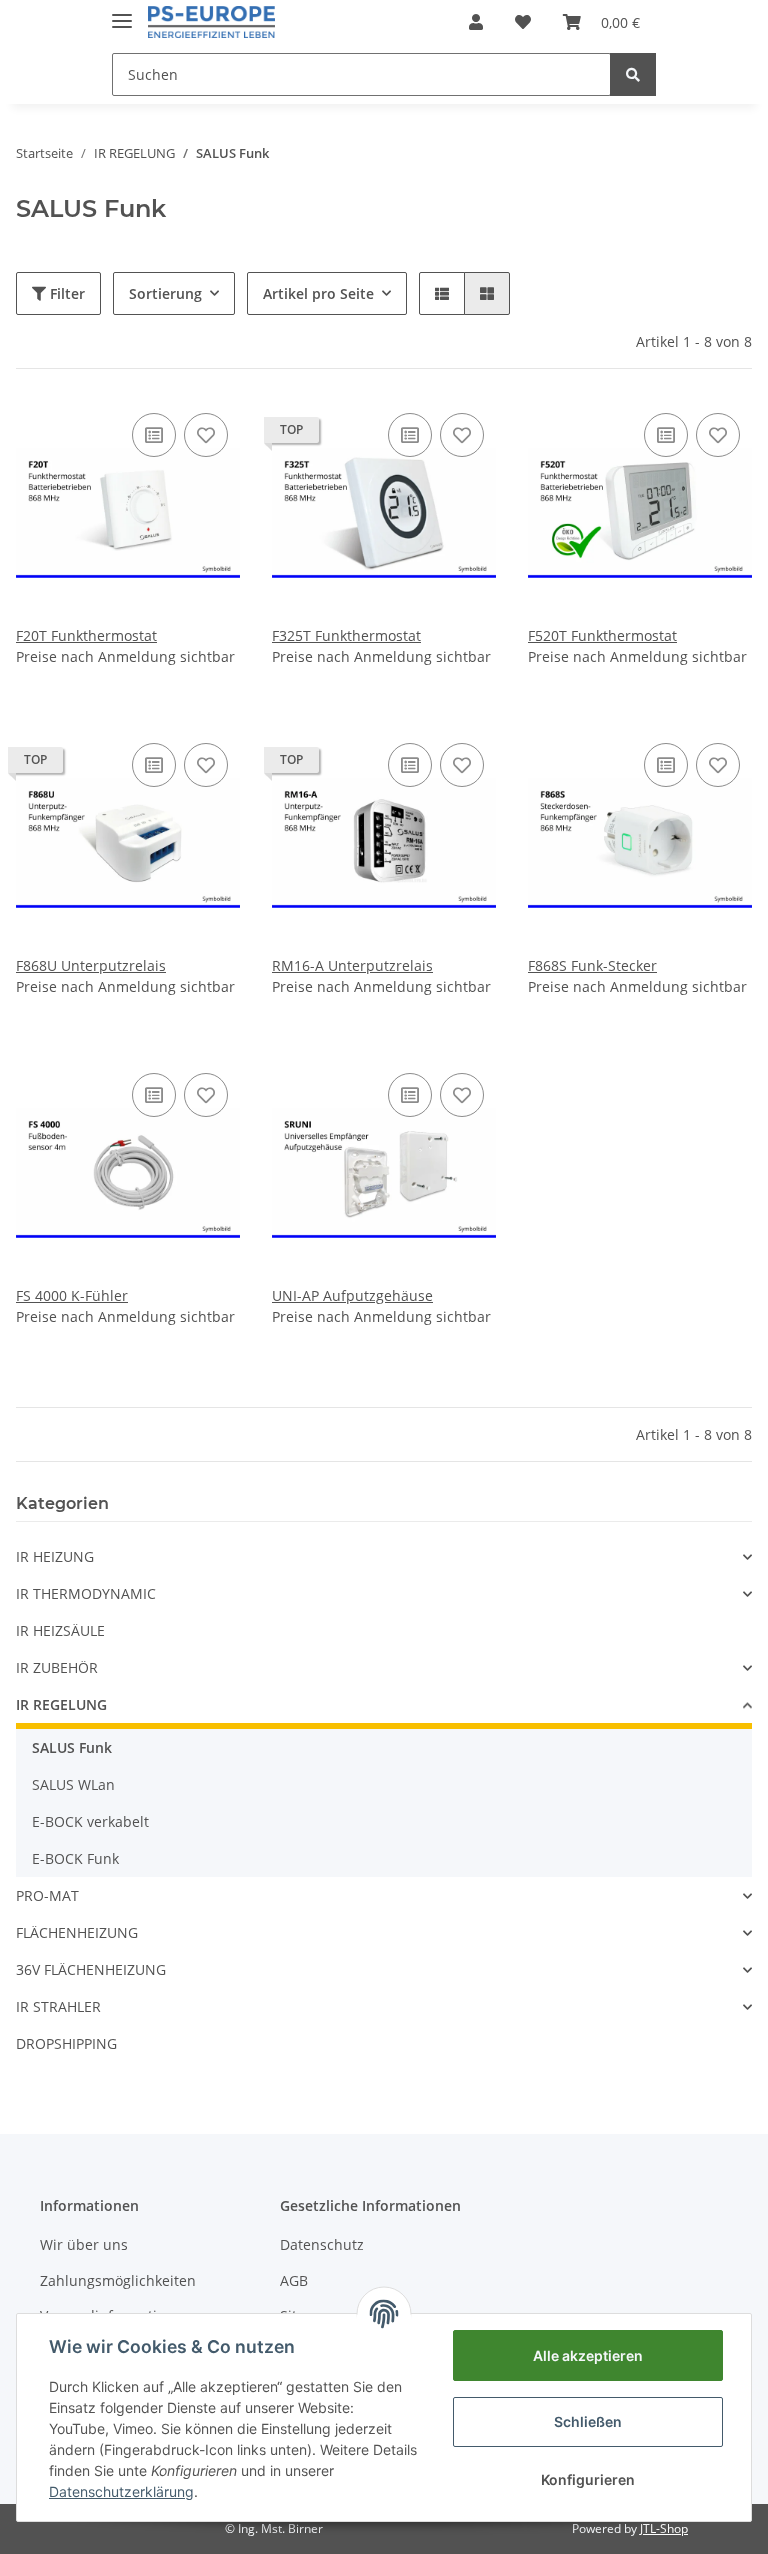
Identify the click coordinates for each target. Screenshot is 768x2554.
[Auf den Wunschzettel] (206, 435)
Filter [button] (65, 293)
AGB (294, 2280)
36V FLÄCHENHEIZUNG (91, 1969)
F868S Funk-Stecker (592, 965)
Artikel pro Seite (318, 293)
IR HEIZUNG (55, 1556)
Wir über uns (84, 2244)
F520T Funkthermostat (602, 635)
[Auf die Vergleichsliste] (154, 435)
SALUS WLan (73, 1784)
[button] (476, 22)
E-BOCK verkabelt (90, 1821)
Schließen (588, 2421)
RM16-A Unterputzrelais (352, 965)
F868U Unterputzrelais (91, 965)
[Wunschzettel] (523, 22)
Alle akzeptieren (588, 2355)
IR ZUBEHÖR (57, 1667)
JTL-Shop (664, 2528)
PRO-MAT (47, 1895)
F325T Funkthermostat (346, 635)
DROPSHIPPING (66, 2043)
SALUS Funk (72, 1747)
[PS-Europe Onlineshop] (211, 22)
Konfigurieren (588, 2479)
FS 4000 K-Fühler (72, 1295)
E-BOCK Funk (75, 1858)
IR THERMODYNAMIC (86, 1593)
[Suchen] (633, 74)
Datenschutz (322, 2244)
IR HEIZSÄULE (60, 1630)
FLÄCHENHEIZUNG (77, 1932)
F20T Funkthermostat (86, 635)
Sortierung (165, 293)
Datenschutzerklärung (121, 2491)
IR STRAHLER (58, 2006)
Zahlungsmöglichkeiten (118, 2280)
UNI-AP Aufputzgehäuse (352, 1295)
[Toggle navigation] (122, 12)
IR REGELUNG (61, 1704)
